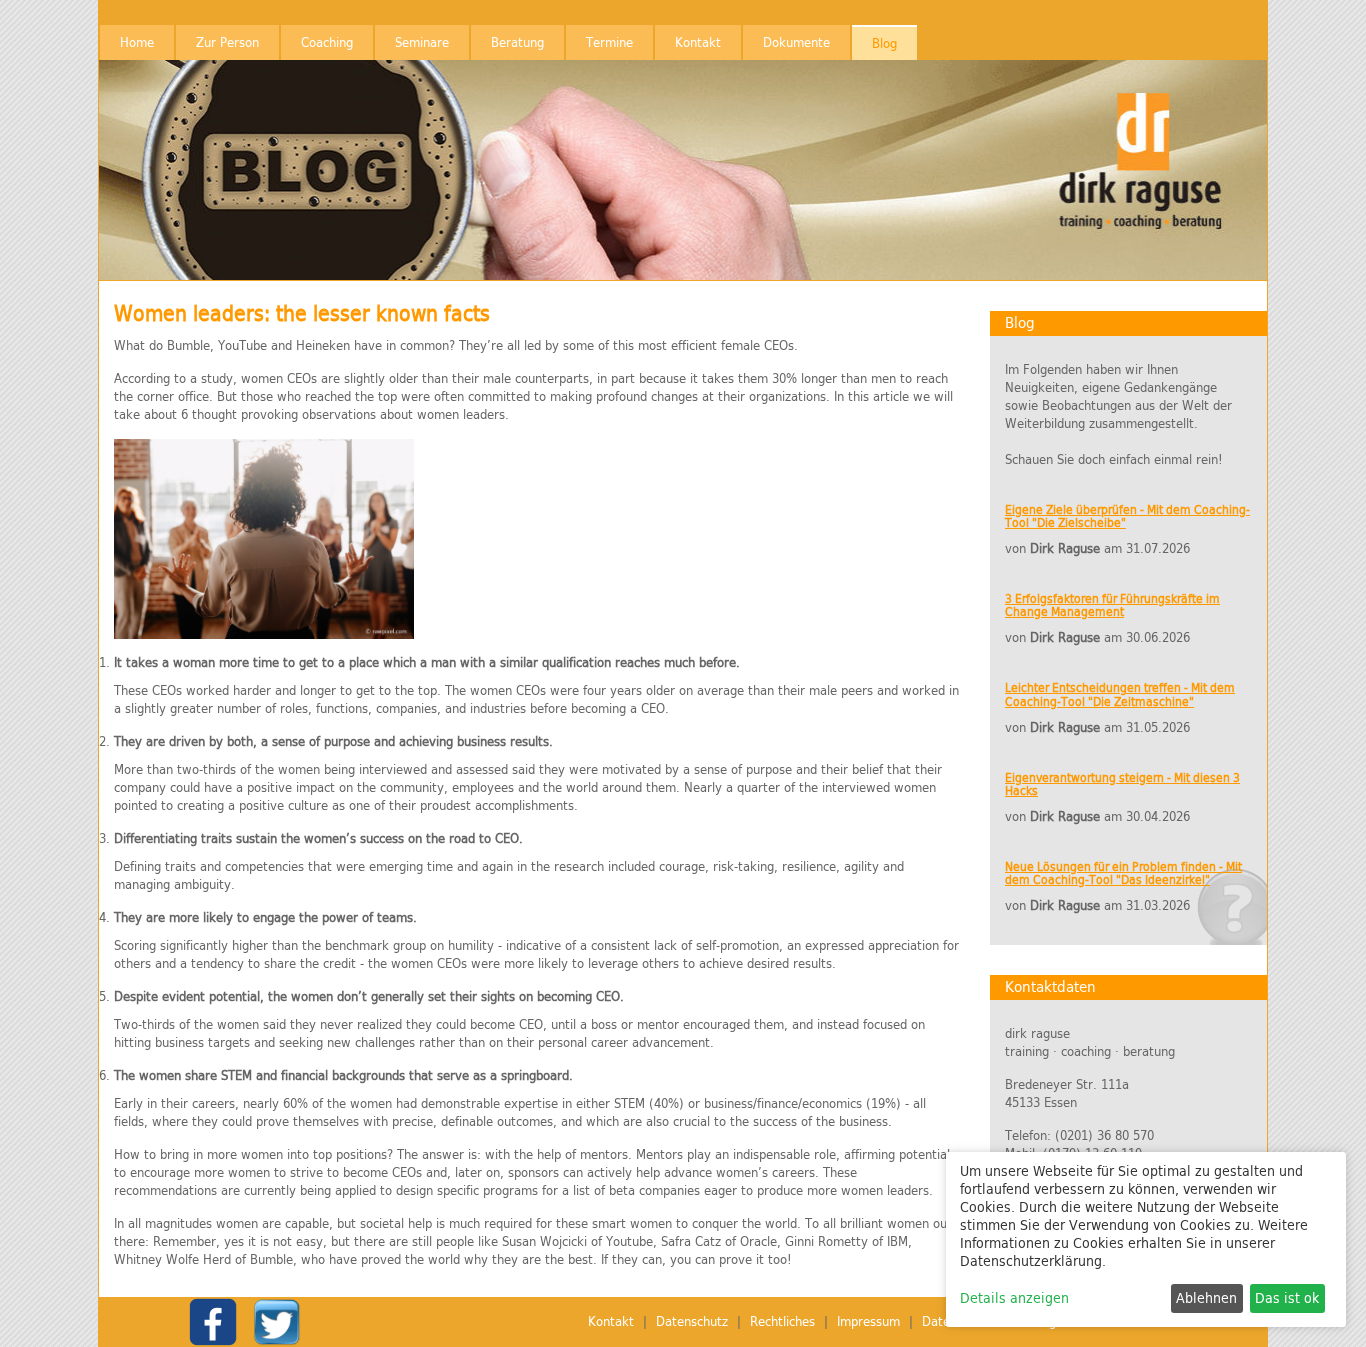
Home (137, 42)
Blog (884, 43)
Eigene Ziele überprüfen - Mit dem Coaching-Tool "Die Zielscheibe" (1127, 516)
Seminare (422, 42)
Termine (609, 42)
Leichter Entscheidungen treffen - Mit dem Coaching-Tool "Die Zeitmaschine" (1120, 694)
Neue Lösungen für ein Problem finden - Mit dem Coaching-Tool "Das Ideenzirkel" (1123, 873)
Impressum (868, 1321)
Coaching (327, 42)
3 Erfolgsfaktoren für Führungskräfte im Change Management (1112, 605)
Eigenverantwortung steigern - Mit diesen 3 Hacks (1122, 784)
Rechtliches (782, 1321)
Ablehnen (1206, 1298)
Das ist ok (1287, 1298)
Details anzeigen (1014, 1298)
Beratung (517, 42)
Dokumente (796, 42)
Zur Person (227, 42)
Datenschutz (692, 1321)
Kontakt (698, 42)
